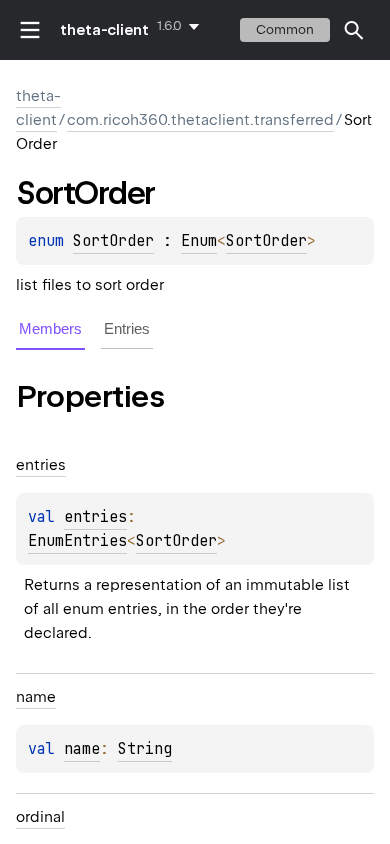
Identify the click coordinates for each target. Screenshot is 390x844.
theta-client (104, 30)
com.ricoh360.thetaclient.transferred (200, 120)
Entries (127, 328)
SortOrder (113, 241)
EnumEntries (77, 541)
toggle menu (30, 30)
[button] (354, 30)
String (145, 749)
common (285, 29)
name (82, 749)
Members (50, 328)
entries (95, 517)
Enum (199, 241)
